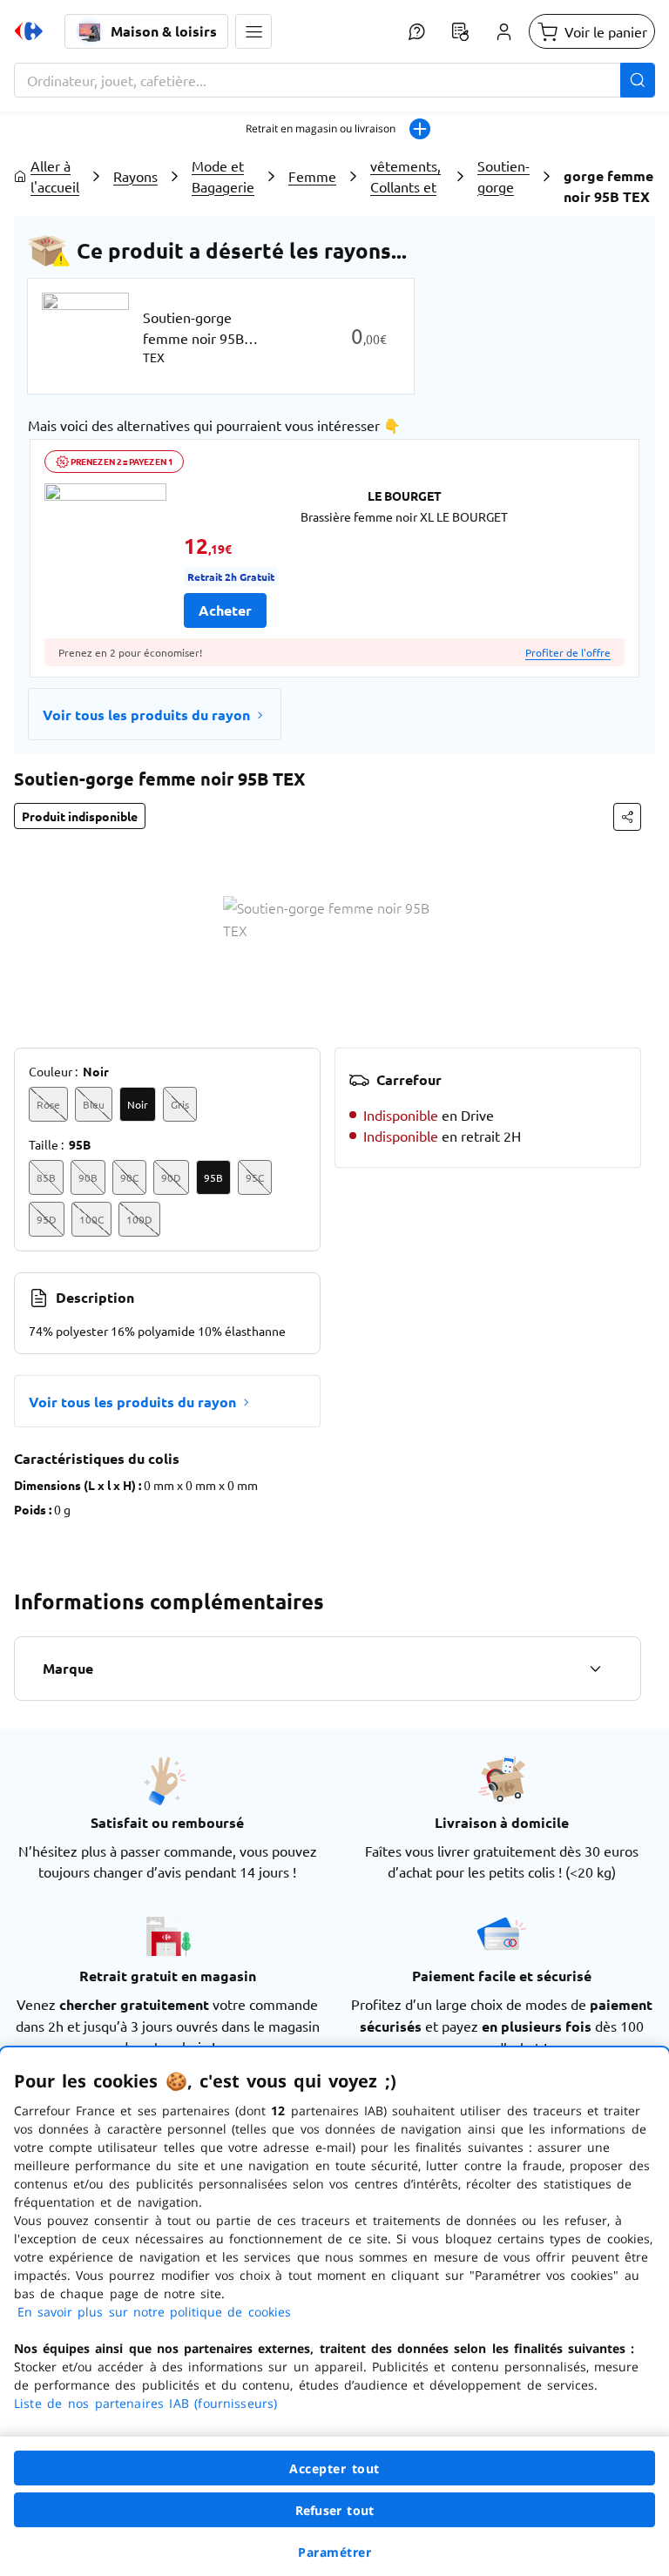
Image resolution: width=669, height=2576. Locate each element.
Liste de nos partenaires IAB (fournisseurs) (145, 2403)
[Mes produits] (460, 31)
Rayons (135, 176)
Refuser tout (334, 2510)
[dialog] (334, 2312)
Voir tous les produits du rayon (146, 715)
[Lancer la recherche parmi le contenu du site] (638, 80)
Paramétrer (334, 2552)
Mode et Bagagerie (223, 176)
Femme (312, 176)
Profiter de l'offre (568, 652)
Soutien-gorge (503, 176)
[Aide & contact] (416, 31)
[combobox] (334, 80)
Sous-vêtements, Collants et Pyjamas (405, 176)
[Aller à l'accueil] (29, 31)
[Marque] (595, 1669)
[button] (253, 31)
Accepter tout (334, 2468)
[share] (627, 817)
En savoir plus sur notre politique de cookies (154, 2312)
